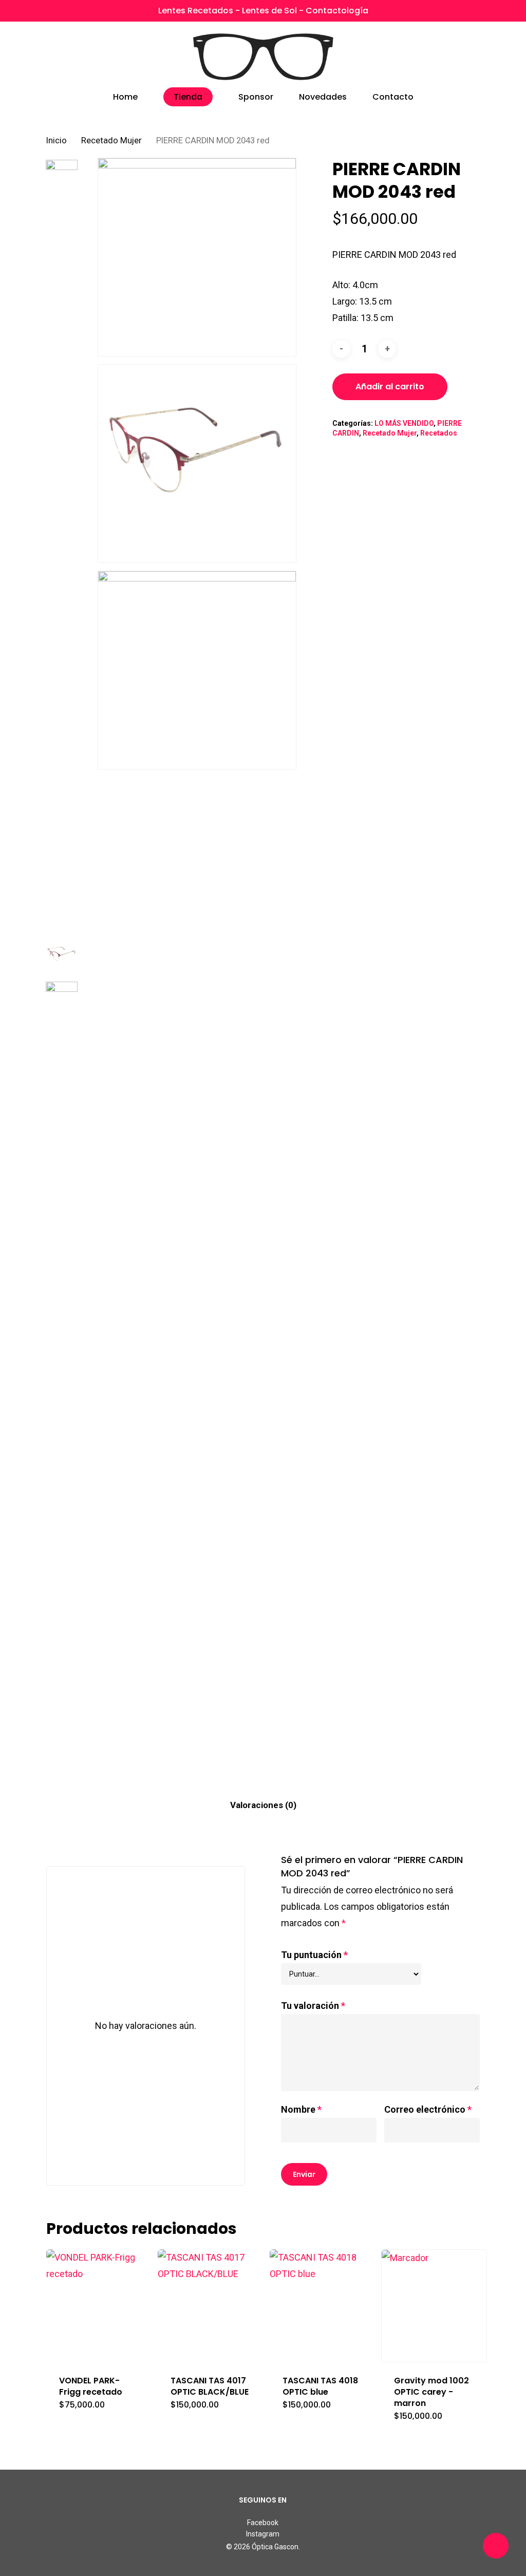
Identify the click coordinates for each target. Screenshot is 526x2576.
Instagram (263, 2534)
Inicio (57, 140)
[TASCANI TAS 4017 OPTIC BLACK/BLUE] (211, 2306)
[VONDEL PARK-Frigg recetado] (99, 2306)
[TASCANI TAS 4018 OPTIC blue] (323, 2306)
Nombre (301, 2109)
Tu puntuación (314, 1955)
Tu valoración (313, 2006)
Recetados (439, 433)
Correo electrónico (428, 2109)
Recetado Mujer (111, 140)
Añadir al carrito (390, 387)
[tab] (263, 1805)
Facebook (263, 2523)
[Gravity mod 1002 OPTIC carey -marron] (434, 2306)
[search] (421, 57)
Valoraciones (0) (263, 1805)
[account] (448, 57)
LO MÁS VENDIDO (404, 423)
